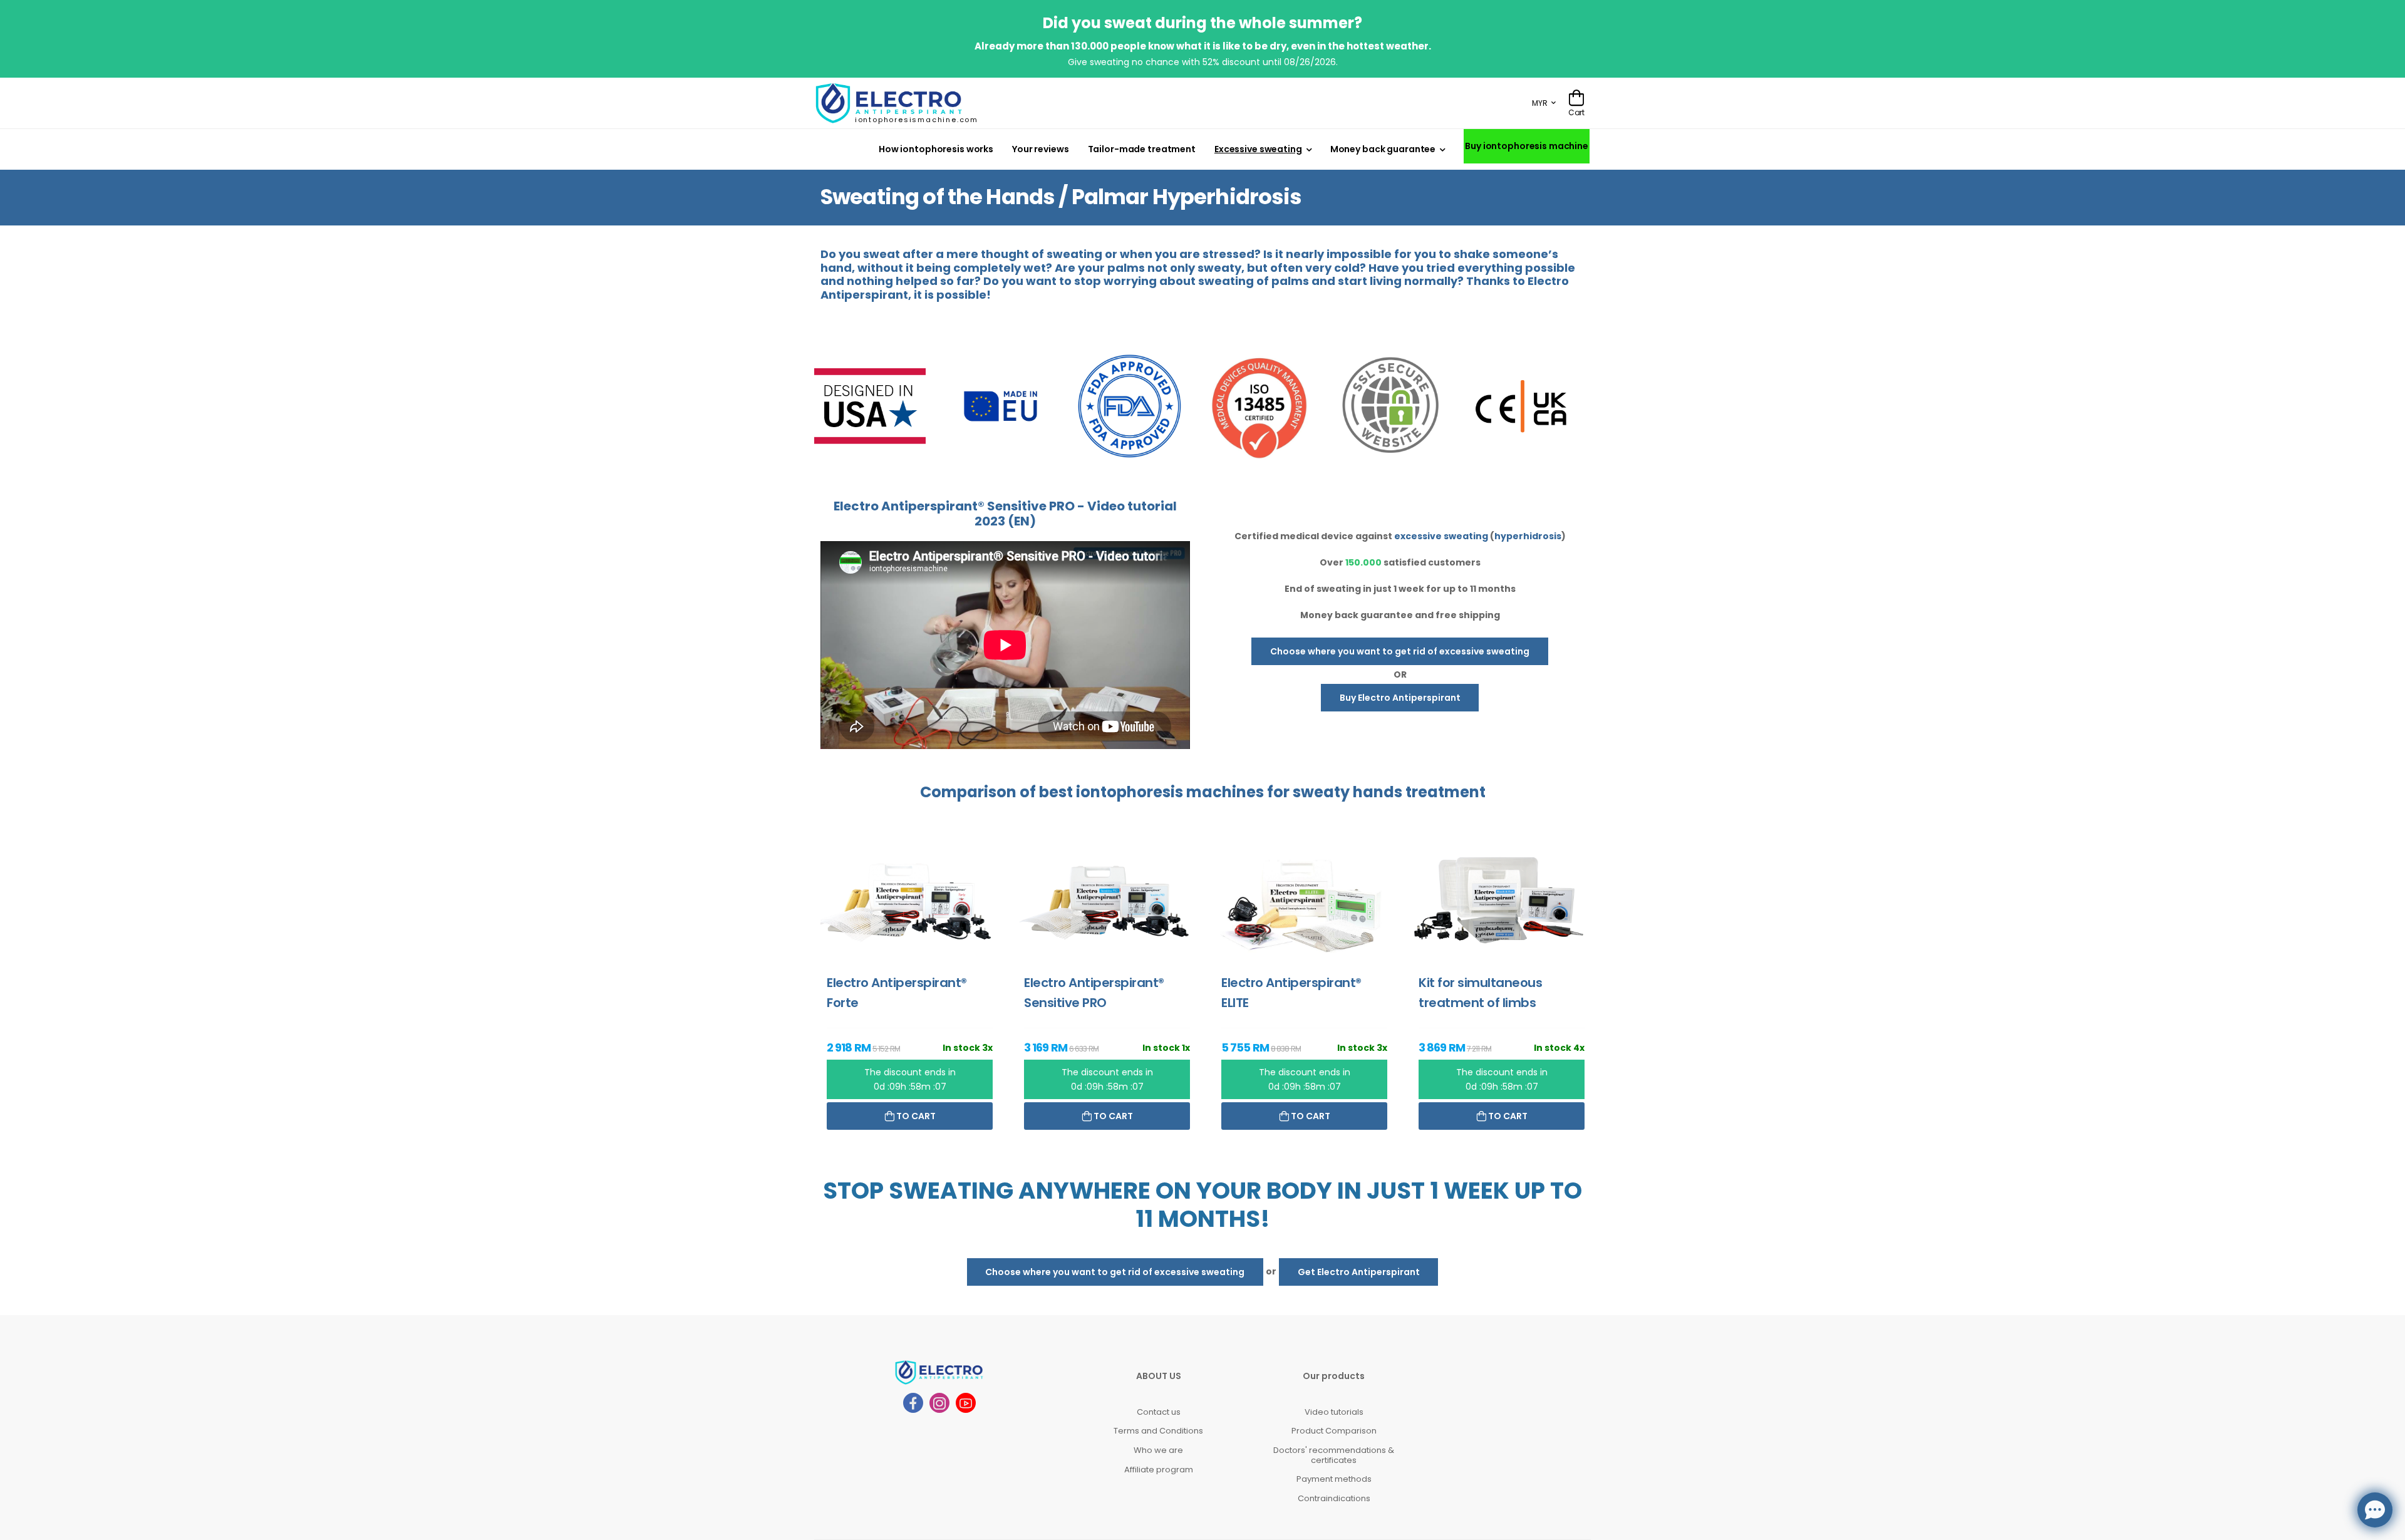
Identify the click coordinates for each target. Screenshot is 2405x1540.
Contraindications (1334, 1498)
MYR (1540, 103)
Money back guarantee (1383, 149)
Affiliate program (1159, 1470)
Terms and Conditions (1158, 1431)
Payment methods (1334, 1479)
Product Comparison (1334, 1431)
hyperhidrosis (1528, 536)
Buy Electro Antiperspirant (1400, 698)
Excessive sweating (1258, 149)
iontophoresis (1130, 792)
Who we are (1158, 1450)
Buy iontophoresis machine (1527, 146)
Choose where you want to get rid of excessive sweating (1400, 651)
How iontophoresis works (936, 149)
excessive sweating (1441, 536)
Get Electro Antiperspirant (1359, 1272)
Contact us (1159, 1412)
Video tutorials (1334, 1412)
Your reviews (1041, 149)
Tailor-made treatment (1142, 149)
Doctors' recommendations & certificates (1334, 1455)
